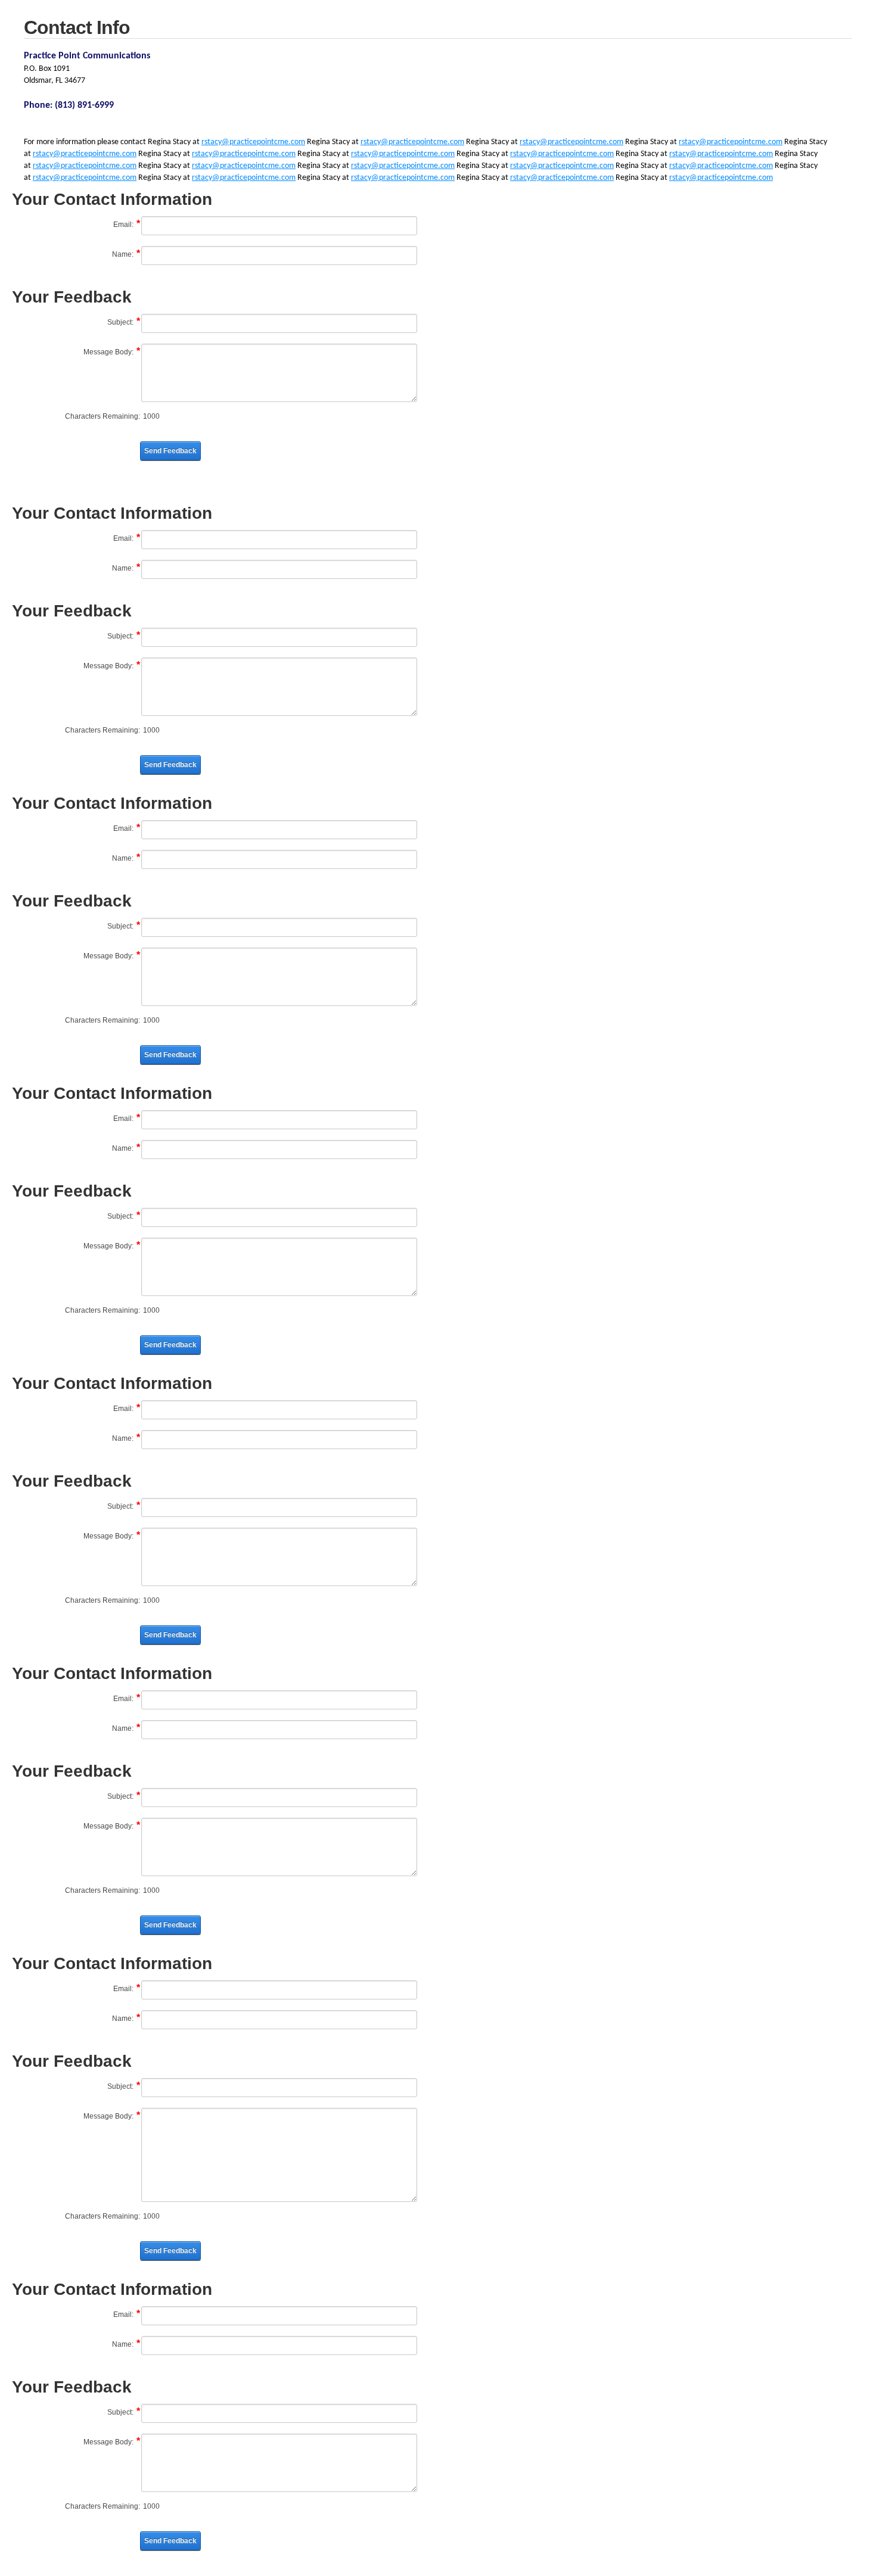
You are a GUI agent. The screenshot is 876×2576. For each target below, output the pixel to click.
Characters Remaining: (102, 416)
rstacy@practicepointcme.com (253, 142)
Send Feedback (170, 451)
